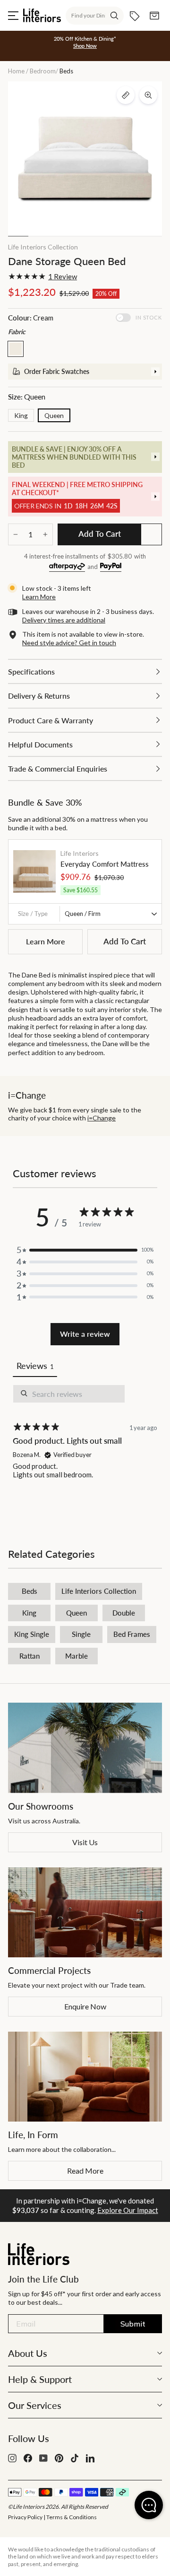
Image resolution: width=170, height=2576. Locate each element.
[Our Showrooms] (85, 1748)
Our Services (35, 2405)
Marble (76, 1656)
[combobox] (95, 16)
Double (124, 1613)
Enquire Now (85, 2006)
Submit (133, 2324)
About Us (28, 2353)
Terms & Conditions (72, 2517)
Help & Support (40, 2379)
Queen (54, 415)
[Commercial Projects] (85, 1912)
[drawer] (85, 372)
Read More (85, 2171)
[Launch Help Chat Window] (149, 2505)
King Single (32, 1634)
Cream (16, 349)
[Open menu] (13, 16)
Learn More (46, 941)
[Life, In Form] (85, 2077)
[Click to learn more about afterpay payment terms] (67, 567)
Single (81, 1634)
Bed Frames (132, 1634)
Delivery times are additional (64, 620)
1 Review (63, 276)
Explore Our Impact (128, 2210)
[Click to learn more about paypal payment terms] (111, 567)
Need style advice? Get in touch (69, 643)
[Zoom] (148, 95)
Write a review (85, 1334)
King (21, 415)
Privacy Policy (25, 2517)
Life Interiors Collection (43, 247)
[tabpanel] (85, 1451)
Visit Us (85, 1842)
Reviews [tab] (35, 1366)
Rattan (30, 1656)
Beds (30, 1591)
